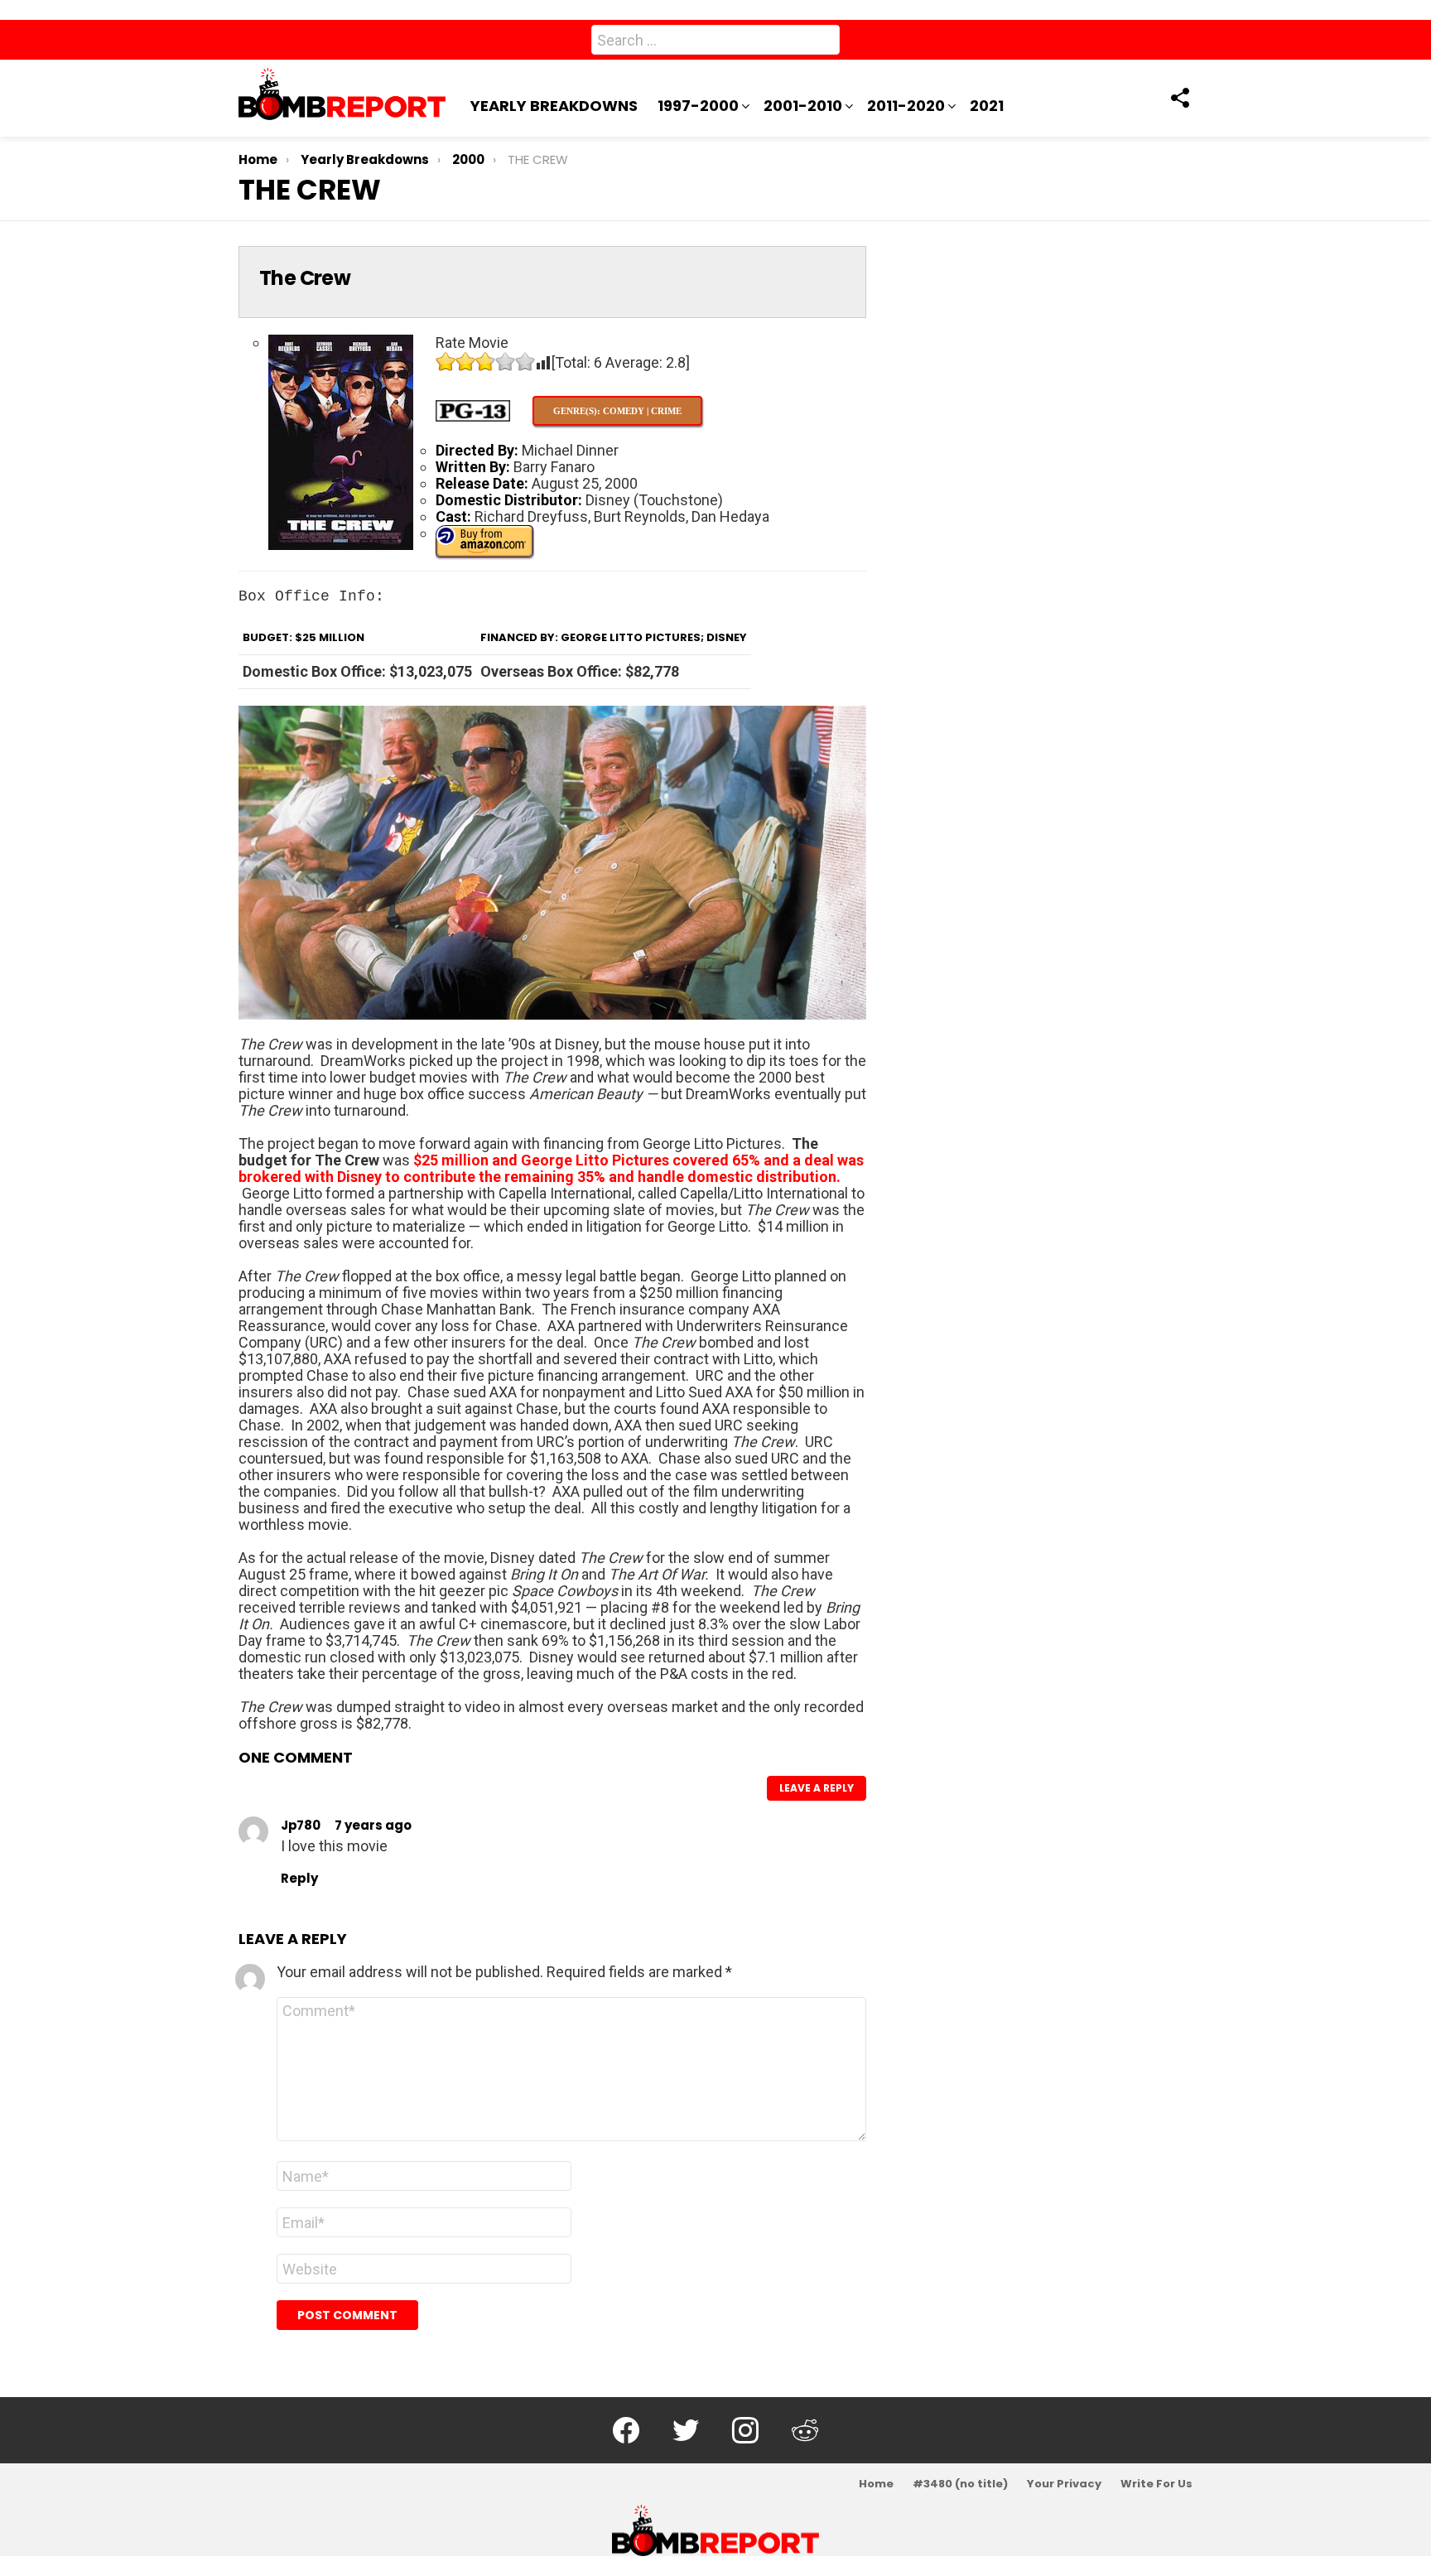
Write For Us (1156, 2484)
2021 (987, 106)
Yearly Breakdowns (554, 106)
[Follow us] (1179, 98)
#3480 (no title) (960, 2484)
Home (876, 2484)
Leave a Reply (817, 1788)
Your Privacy (1064, 2484)
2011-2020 (906, 106)
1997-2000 (698, 106)
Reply (299, 1878)
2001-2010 (803, 106)
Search (823, 43)
